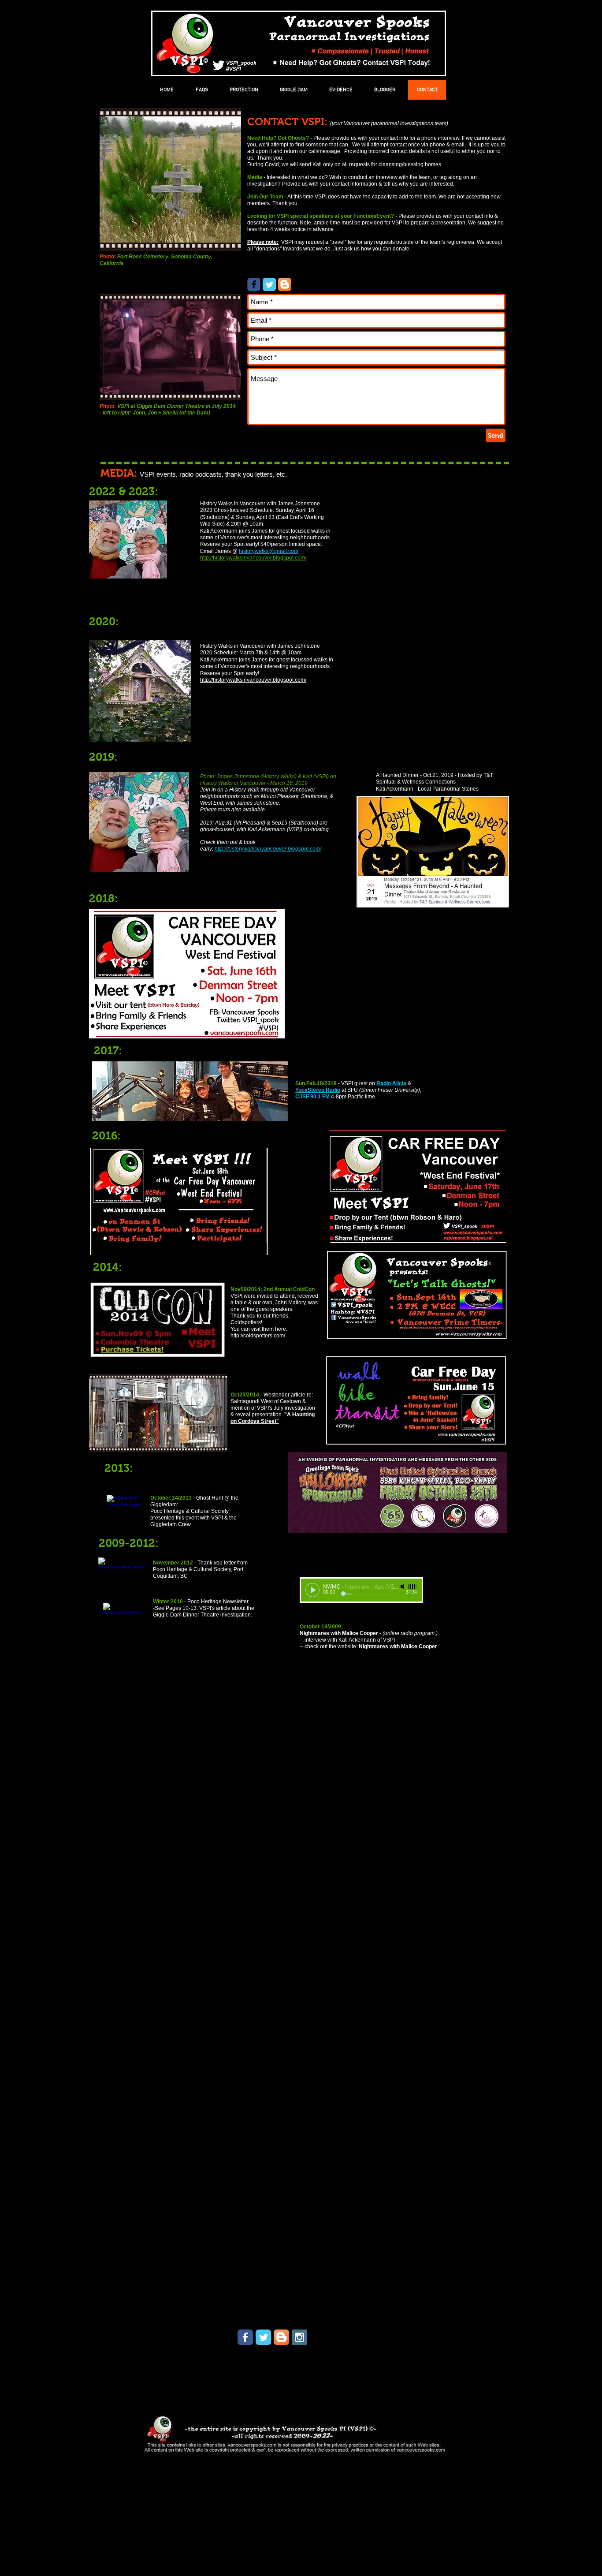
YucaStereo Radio (318, 1090)
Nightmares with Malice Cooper (398, 1646)
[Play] (312, 1590)
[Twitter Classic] (269, 284)
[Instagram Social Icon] (299, 2337)
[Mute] (403, 1587)
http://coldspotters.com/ (258, 1336)
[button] (244, 90)
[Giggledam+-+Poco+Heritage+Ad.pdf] (124, 1512)
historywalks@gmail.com (269, 551)
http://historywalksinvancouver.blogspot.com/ (253, 558)
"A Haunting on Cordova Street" (273, 1418)
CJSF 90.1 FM (312, 1097)
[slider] (413, 1587)
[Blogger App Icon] (285, 284)
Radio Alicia (391, 1083)
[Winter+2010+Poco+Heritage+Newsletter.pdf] (122, 1621)
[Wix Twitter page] (263, 2337)
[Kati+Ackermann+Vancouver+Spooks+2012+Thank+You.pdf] (122, 1575)
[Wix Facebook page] (254, 284)
